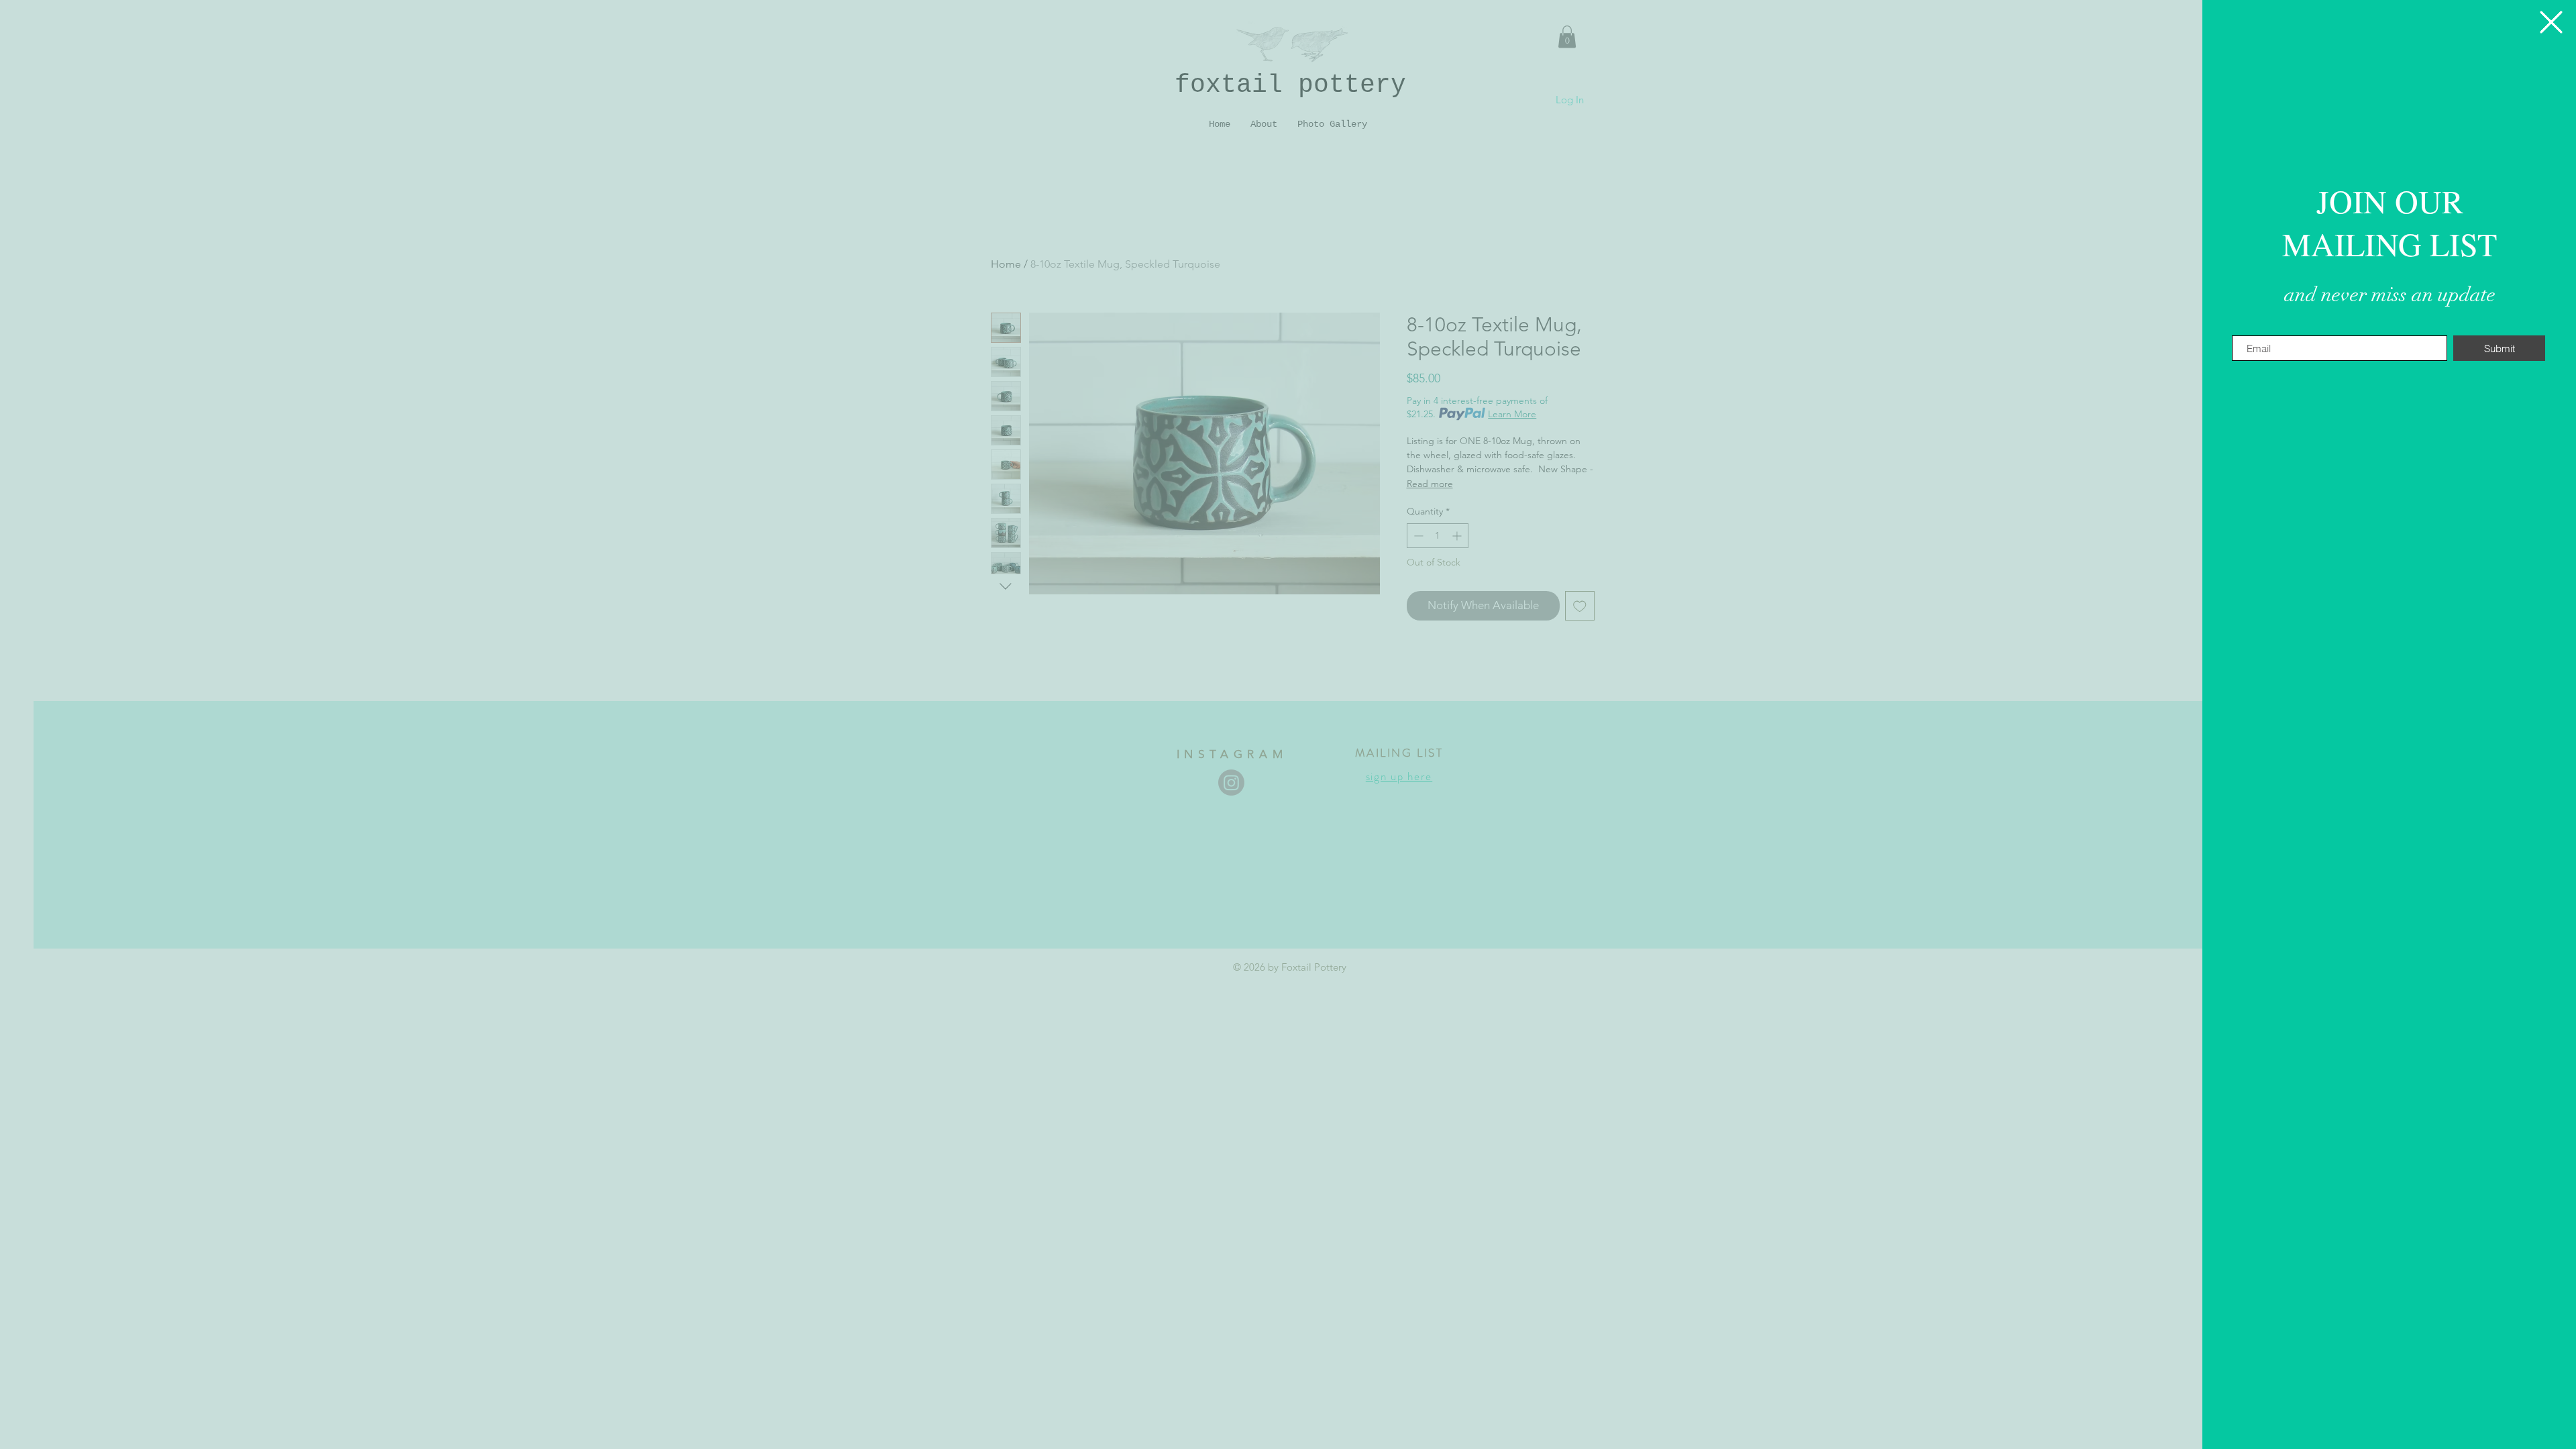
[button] (2551, 22)
